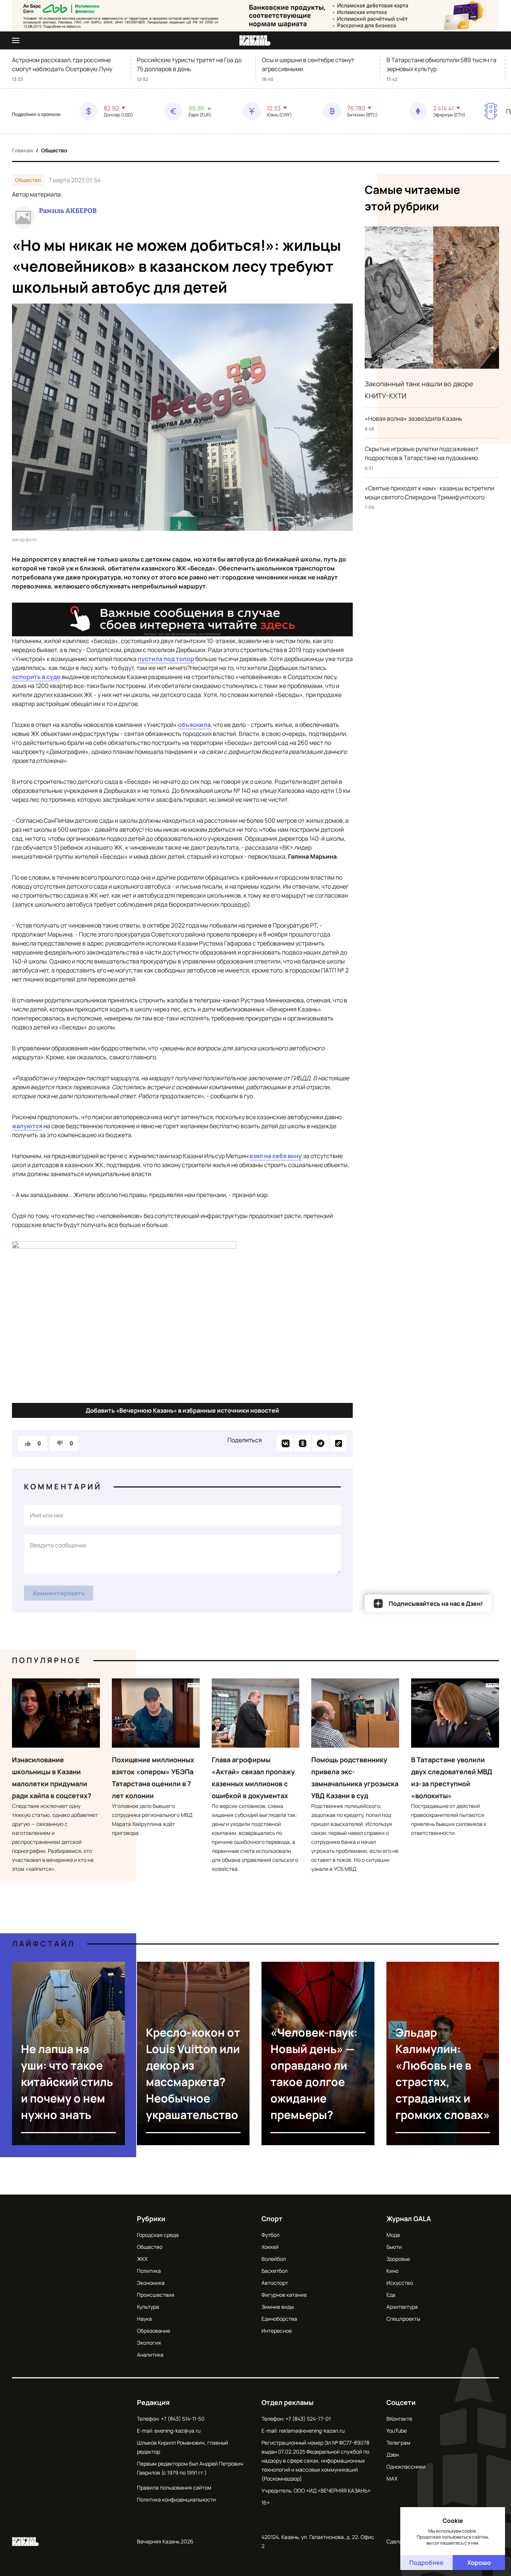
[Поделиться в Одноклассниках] (303, 1443)
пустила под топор (166, 659)
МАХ (392, 2478)
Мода (393, 2235)
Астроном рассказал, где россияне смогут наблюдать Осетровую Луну (62, 64)
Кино (392, 2271)
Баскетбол (275, 2271)
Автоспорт (275, 2283)
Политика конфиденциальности (176, 2499)
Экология (149, 2343)
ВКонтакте (399, 2419)
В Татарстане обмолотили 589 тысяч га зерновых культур (441, 64)
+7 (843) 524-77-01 (308, 2419)
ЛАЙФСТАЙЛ (44, 1944)
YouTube (397, 2431)
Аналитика (150, 2355)
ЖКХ (142, 2259)
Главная (22, 150)
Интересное (277, 2331)
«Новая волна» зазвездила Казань (414, 418)
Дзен (393, 2455)
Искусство (400, 2283)
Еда (391, 2295)
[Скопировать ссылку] (339, 1443)
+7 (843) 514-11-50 (183, 2419)
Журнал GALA (409, 2219)
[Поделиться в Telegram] (321, 1443)
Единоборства (279, 2319)
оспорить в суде (36, 677)
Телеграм (398, 2443)
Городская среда (158, 2235)
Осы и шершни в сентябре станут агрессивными (308, 64)
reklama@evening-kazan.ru (312, 2431)
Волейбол (274, 2259)
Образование (154, 2331)
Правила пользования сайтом (174, 2487)
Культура (148, 2307)
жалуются (27, 1126)
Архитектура (402, 2307)
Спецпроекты (403, 2319)
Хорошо (479, 2563)
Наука (144, 2319)
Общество (54, 150)
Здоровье (398, 2259)
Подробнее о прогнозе (36, 115)
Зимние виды (278, 2307)
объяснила (194, 725)
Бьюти (394, 2247)
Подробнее (426, 2563)
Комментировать (59, 1593)
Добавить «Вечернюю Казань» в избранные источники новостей (182, 1410)
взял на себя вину (276, 1156)
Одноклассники (406, 2467)
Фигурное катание (284, 2295)
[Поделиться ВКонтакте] (285, 1443)
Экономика (151, 2283)
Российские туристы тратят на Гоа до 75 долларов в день (189, 64)
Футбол (270, 2235)
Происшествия (156, 2295)
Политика (149, 2271)
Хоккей (270, 2247)
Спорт (272, 2219)
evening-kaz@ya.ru (178, 2431)
